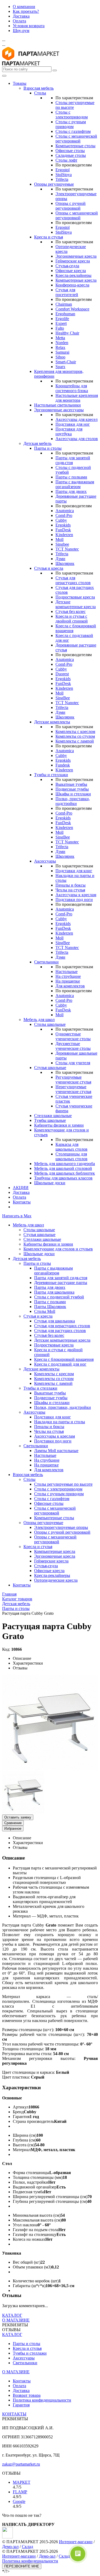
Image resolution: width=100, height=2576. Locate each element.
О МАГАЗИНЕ (16, 2320)
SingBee (63, 698)
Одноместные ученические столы (73, 1036)
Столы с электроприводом (72, 115)
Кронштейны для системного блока (72, 388)
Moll (59, 539)
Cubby (61, 520)
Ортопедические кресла (56, 1580)
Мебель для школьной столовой (63, 1168)
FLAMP (20, 2492)
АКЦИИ (21, 1188)
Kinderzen (64, 535)
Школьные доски (50, 1183)
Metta (60, 338)
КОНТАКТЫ (14, 2414)
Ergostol (63, 170)
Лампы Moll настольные (56, 1451)
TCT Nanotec (67, 549)
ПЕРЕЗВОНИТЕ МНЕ (22, 2566)
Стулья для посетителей (67, 292)
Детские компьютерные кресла (76, 604)
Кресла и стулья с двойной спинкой (72, 619)
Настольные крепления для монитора (77, 398)
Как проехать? (26, 11)
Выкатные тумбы (71, 784)
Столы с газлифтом (73, 131)
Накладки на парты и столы (60, 1422)
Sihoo (60, 357)
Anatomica (65, 511)
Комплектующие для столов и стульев (58, 1249)
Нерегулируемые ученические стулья (73, 1089)
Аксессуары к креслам (76, 895)
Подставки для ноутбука (69, 431)
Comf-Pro (64, 515)
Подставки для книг (74, 871)
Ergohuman (65, 314)
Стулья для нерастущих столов (73, 580)
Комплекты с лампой (75, 741)
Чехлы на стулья (70, 890)
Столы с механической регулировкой (76, 139)
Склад (27, 2547)
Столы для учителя (73, 1063)
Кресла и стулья (49, 237)
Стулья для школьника (55, 1321)
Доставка (21, 16)
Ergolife (62, 319)
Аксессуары (45, 861)
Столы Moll (45, 1311)
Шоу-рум (21, 31)
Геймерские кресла (73, 261)
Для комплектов (70, 986)
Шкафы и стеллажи (73, 794)
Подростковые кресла (75, 597)
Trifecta (62, 179)
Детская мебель (37, 443)
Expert (61, 323)
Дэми (60, 559)
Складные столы (71, 155)
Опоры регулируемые (54, 184)
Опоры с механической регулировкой (77, 215)
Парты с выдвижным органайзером (75, 484)
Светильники (46, 962)
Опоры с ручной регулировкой (71, 206)
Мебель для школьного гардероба (65, 1164)
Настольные (67, 972)
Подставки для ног (73, 424)
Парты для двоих (71, 491)
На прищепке (68, 981)
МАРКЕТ (22, 2482)
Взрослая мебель (39, 88)
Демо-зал (10, 2547)
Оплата (19, 21)
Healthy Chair (67, 333)
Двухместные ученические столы (73, 1046)
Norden (62, 343)
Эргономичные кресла (76, 256)
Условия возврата (29, 26)
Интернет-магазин (76, 2542)
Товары (20, 83)
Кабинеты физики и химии (59, 1125)
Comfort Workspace (72, 309)
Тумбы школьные (50, 1120)
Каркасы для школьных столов (71, 1147)
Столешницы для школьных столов (71, 1156)
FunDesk (63, 530)
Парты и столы (48, 448)
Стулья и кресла (49, 568)
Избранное (13, 1829)
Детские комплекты (52, 722)
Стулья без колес (71, 611)
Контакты (22, 1202)
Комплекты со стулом (75, 736)
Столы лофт (66, 160)
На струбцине (68, 976)
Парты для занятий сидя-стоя (61, 1278)
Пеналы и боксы (71, 885)
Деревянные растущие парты (61, 1283)
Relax (60, 347)
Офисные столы (70, 151)
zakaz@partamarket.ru (21, 2464)
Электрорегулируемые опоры (61, 1527)
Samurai (62, 352)
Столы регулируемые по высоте (63, 1484)
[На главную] (31, 59)
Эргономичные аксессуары (59, 410)
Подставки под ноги (74, 900)
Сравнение (13, 1823)
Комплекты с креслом (75, 731)
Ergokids (63, 525)
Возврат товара (27, 2395)
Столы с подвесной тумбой (59, 1297)
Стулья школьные (50, 1068)
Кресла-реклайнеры (73, 275)
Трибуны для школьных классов (63, 1178)
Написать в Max (17, 1216)
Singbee (62, 544)
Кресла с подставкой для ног (60, 1364)
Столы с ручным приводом (71, 124)
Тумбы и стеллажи (51, 775)
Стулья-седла (67, 266)
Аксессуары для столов (77, 439)
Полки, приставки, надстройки (73, 801)
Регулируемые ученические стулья (73, 1080)
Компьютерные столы (75, 146)
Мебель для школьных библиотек (65, 1173)
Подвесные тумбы (72, 789)
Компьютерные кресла (76, 280)
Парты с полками (71, 477)
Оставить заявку (18, 1817)
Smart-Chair (66, 362)
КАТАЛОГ (12, 2315)
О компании (24, 7)
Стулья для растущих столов (60, 1331)
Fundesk (63, 765)
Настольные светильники (57, 405)
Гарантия (21, 2405)
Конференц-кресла (72, 285)
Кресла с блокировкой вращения (64, 1359)
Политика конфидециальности (30, 2561)
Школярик (65, 563)
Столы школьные (50, 1024)
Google (19, 2501)
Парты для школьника (54, 1292)
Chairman (64, 304)
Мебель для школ (39, 1020)
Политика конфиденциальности (42, 2400)
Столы (40, 93)
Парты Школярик (50, 1307)
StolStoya (64, 175)
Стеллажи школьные (53, 1116)
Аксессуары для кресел (77, 419)
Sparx (60, 367)
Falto (60, 328)
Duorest (62, 674)
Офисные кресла (71, 271)
